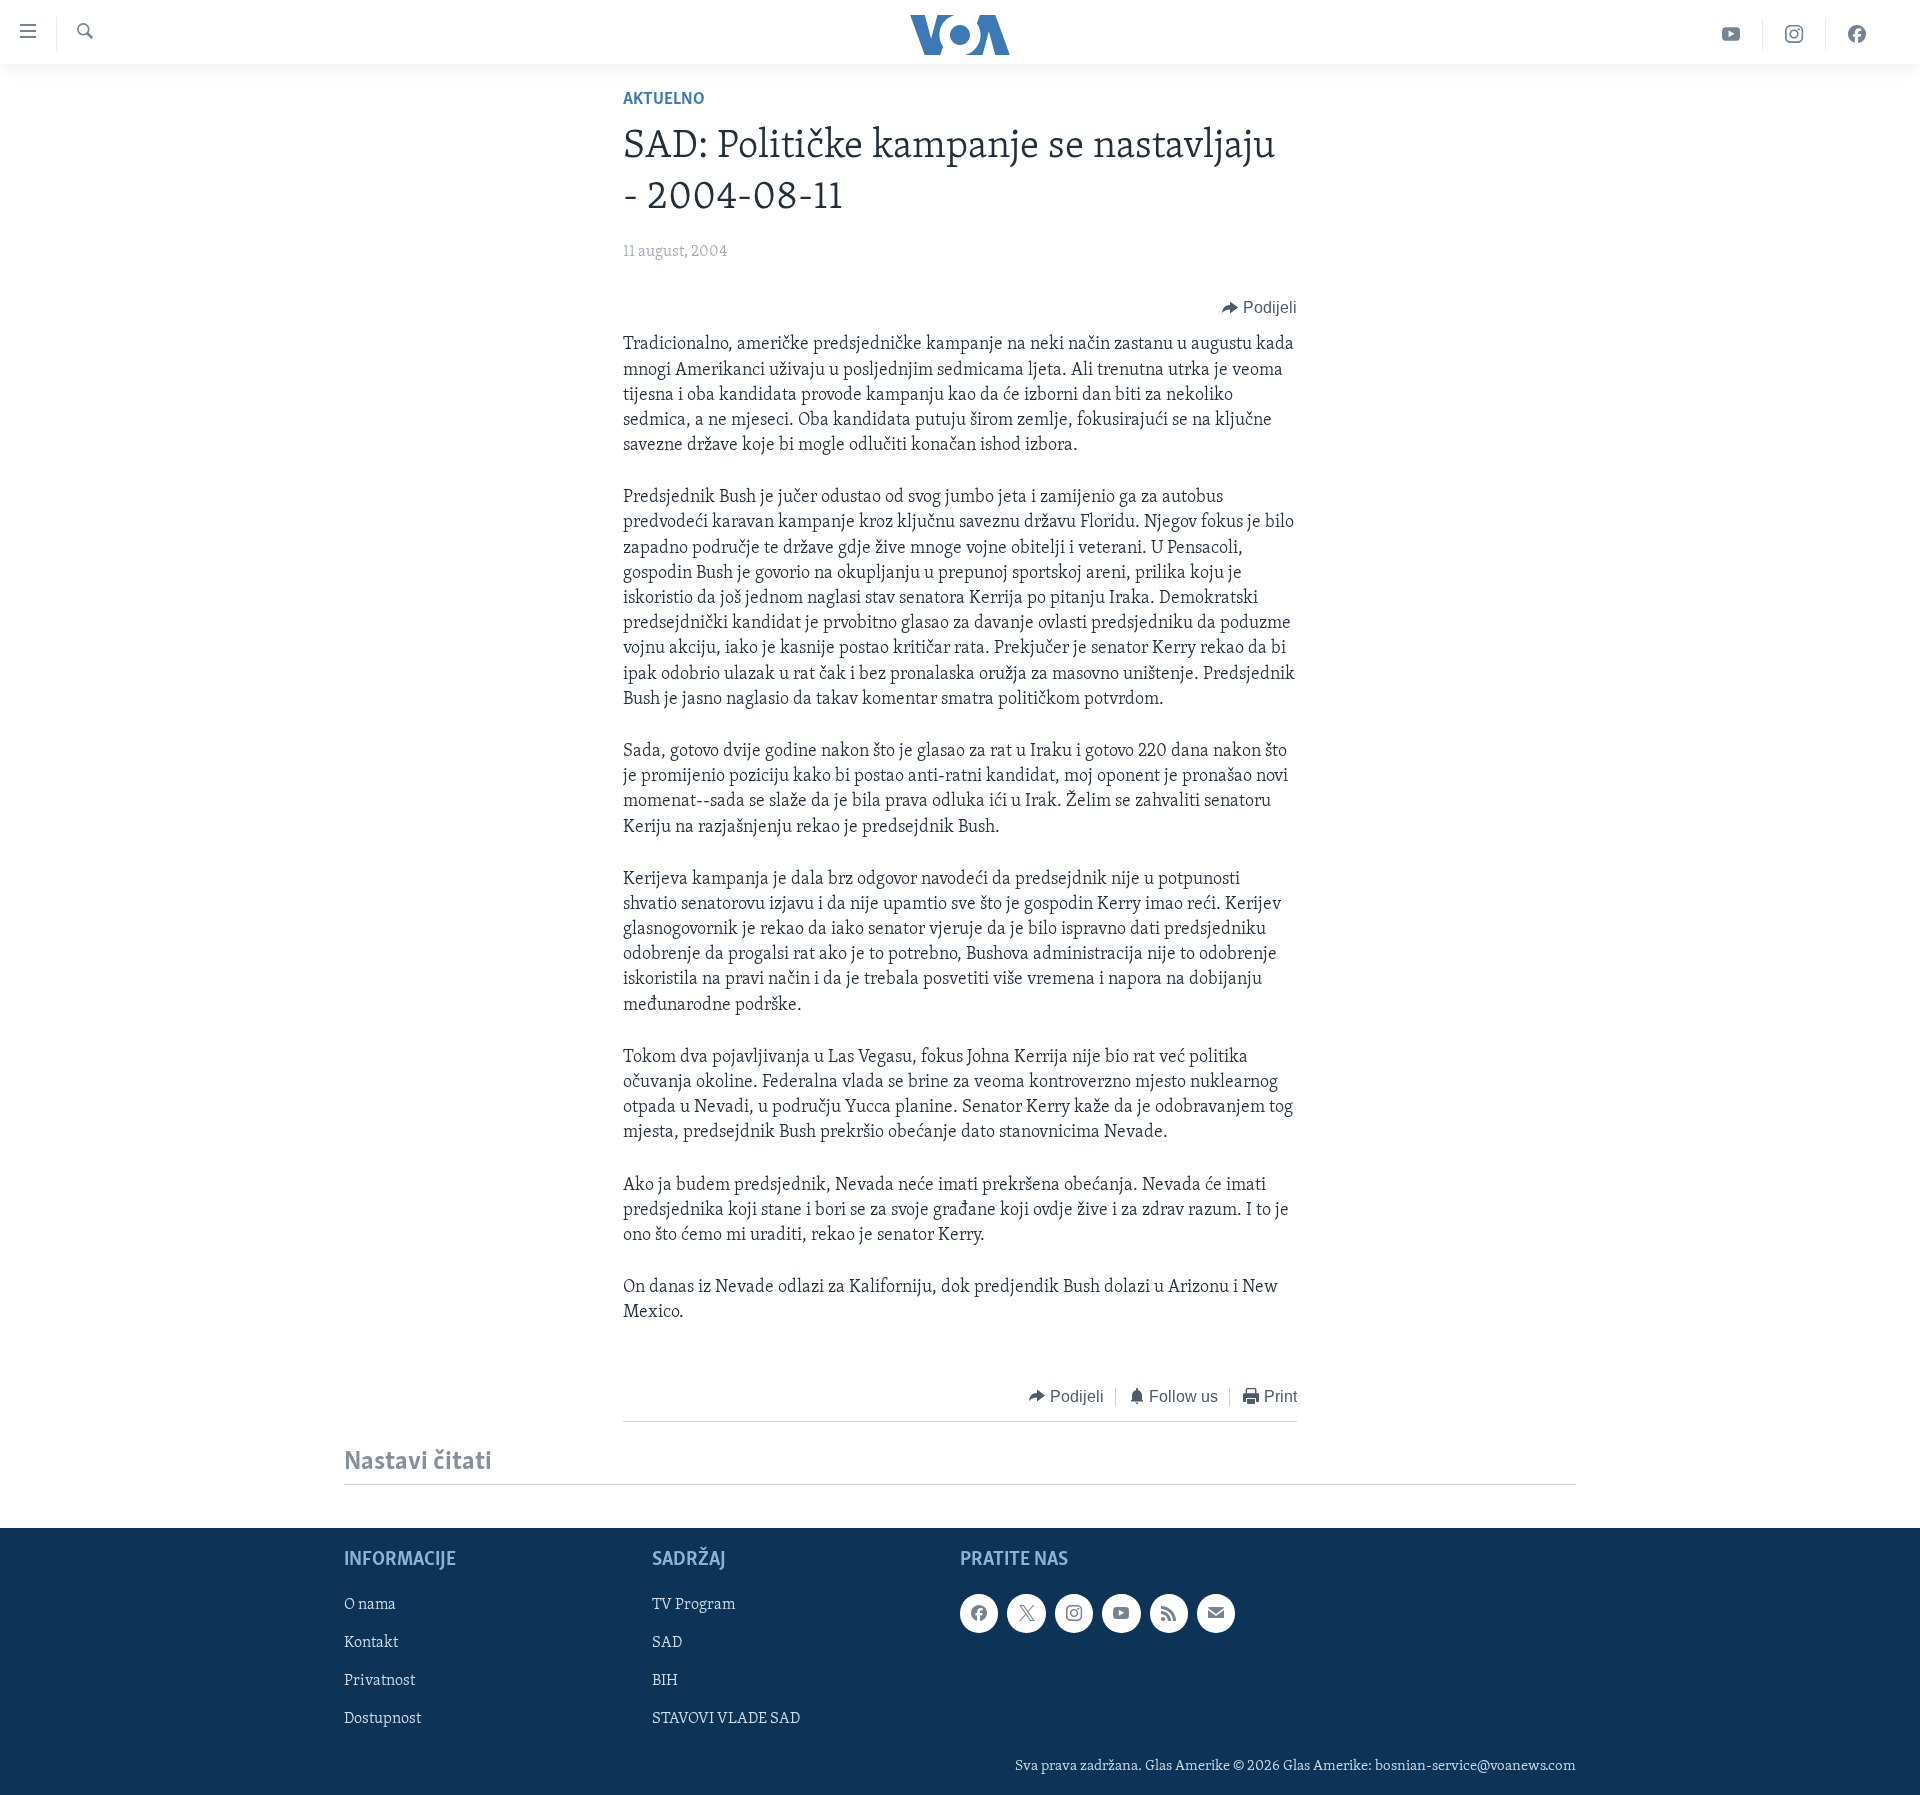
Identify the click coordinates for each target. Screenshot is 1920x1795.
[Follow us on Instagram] (1074, 1613)
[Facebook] (1857, 34)
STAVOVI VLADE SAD (726, 1719)
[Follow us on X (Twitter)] (1026, 1613)
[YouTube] (1731, 34)
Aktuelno (664, 100)
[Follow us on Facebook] (979, 1613)
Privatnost (379, 1681)
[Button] (1259, 308)
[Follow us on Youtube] (1121, 1613)
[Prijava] (1216, 1613)
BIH (665, 1681)
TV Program (693, 1605)
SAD (667, 1643)
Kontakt (371, 1643)
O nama (370, 1605)
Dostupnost (382, 1719)
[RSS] (1169, 1613)
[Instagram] (1794, 34)
